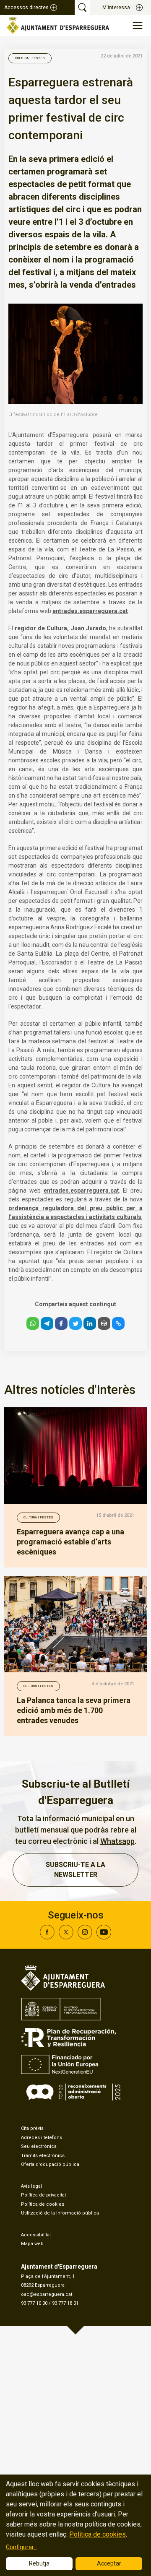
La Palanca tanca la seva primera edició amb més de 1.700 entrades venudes (74, 1710)
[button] (33, 1323)
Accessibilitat (36, 2235)
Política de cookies (43, 2204)
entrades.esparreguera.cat (90, 611)
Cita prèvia (32, 2128)
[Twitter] (66, 1937)
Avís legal (31, 2186)
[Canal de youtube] (104, 1937)
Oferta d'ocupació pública (50, 2164)
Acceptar (109, 2563)
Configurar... (22, 2547)
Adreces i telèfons (42, 2138)
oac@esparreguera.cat (47, 2294)
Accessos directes (26, 8)
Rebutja (39, 2563)
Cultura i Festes (30, 58)
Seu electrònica (39, 2146)
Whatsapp (117, 1841)
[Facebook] (47, 1937)
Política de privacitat (43, 2195)
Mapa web (32, 2244)
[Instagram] (85, 1937)
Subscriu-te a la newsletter (75, 1870)
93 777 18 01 (65, 2303)
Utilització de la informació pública (60, 2213)
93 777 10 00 (34, 2303)
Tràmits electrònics (43, 2156)
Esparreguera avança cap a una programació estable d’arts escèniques (70, 1542)
